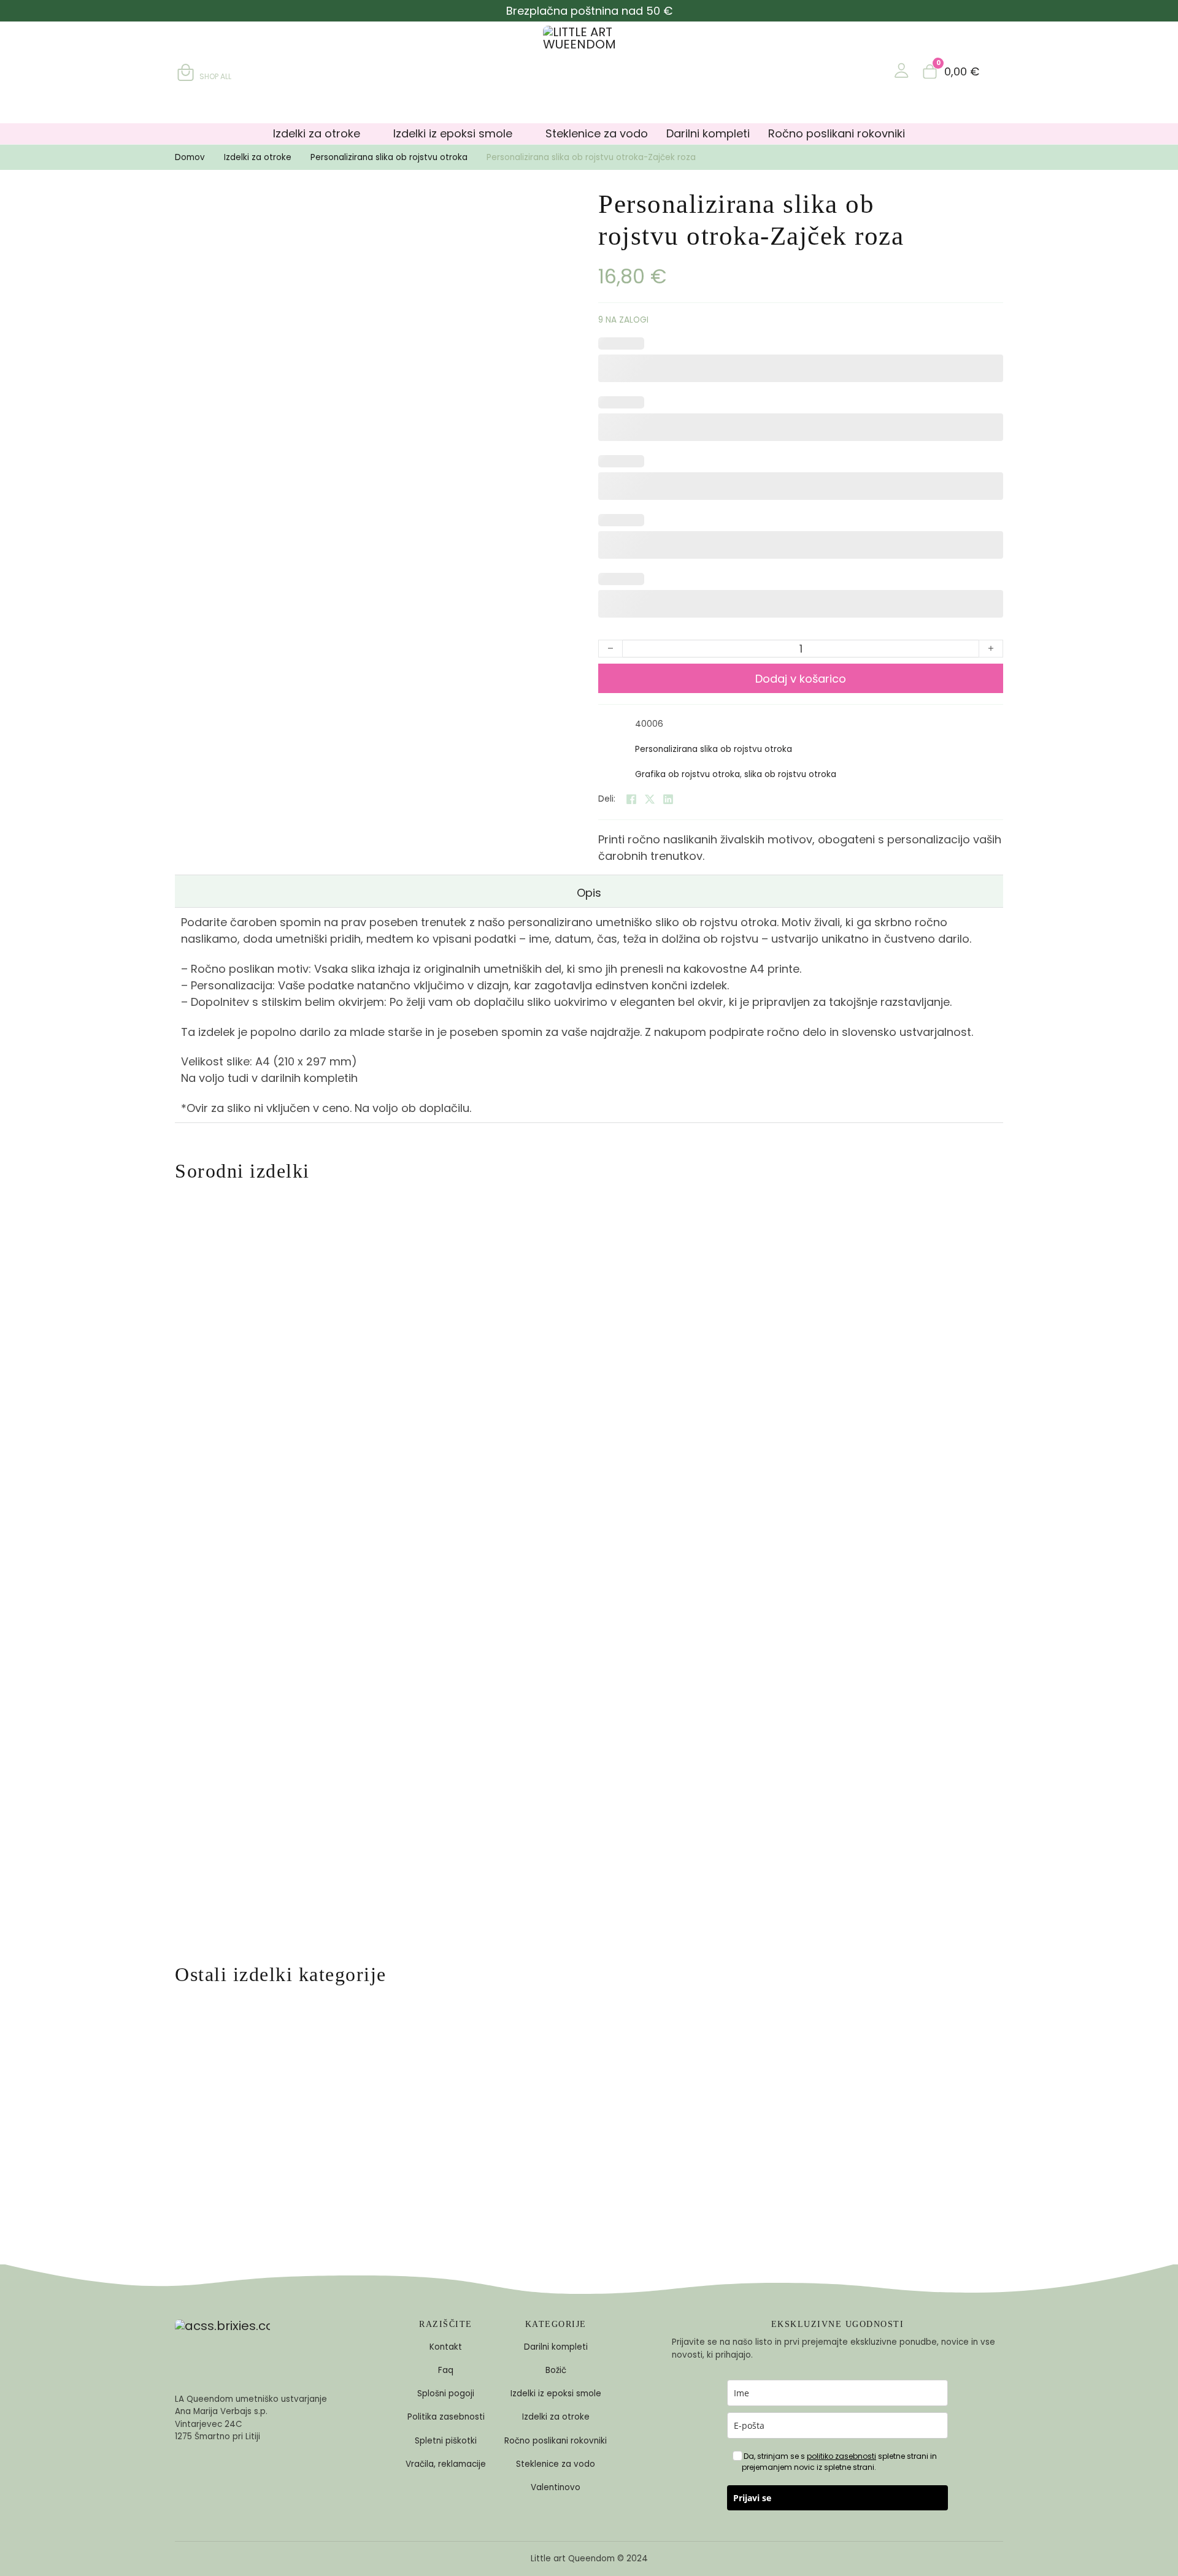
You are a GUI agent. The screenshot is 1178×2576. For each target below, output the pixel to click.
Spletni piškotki (446, 2441)
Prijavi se (752, 2498)
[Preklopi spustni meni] (371, 134)
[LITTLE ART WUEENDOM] (589, 72)
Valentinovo (556, 2487)
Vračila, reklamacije (446, 2464)
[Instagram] (213, 2478)
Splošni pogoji (446, 2394)
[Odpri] (997, 71)
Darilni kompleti (708, 133)
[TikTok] (239, 2478)
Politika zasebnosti (446, 2417)
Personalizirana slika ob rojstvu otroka (389, 157)
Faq (446, 2370)
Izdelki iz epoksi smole (453, 133)
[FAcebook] (187, 2478)
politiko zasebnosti (841, 2456)
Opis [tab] (589, 893)
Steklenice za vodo (597, 133)
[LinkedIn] (668, 799)
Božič (556, 2370)
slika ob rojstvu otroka (790, 774)
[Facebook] (631, 799)
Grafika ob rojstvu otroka (687, 774)
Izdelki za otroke (317, 133)
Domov (190, 157)
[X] (650, 799)
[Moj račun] (901, 71)
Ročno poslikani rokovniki (837, 133)
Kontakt (446, 2347)
